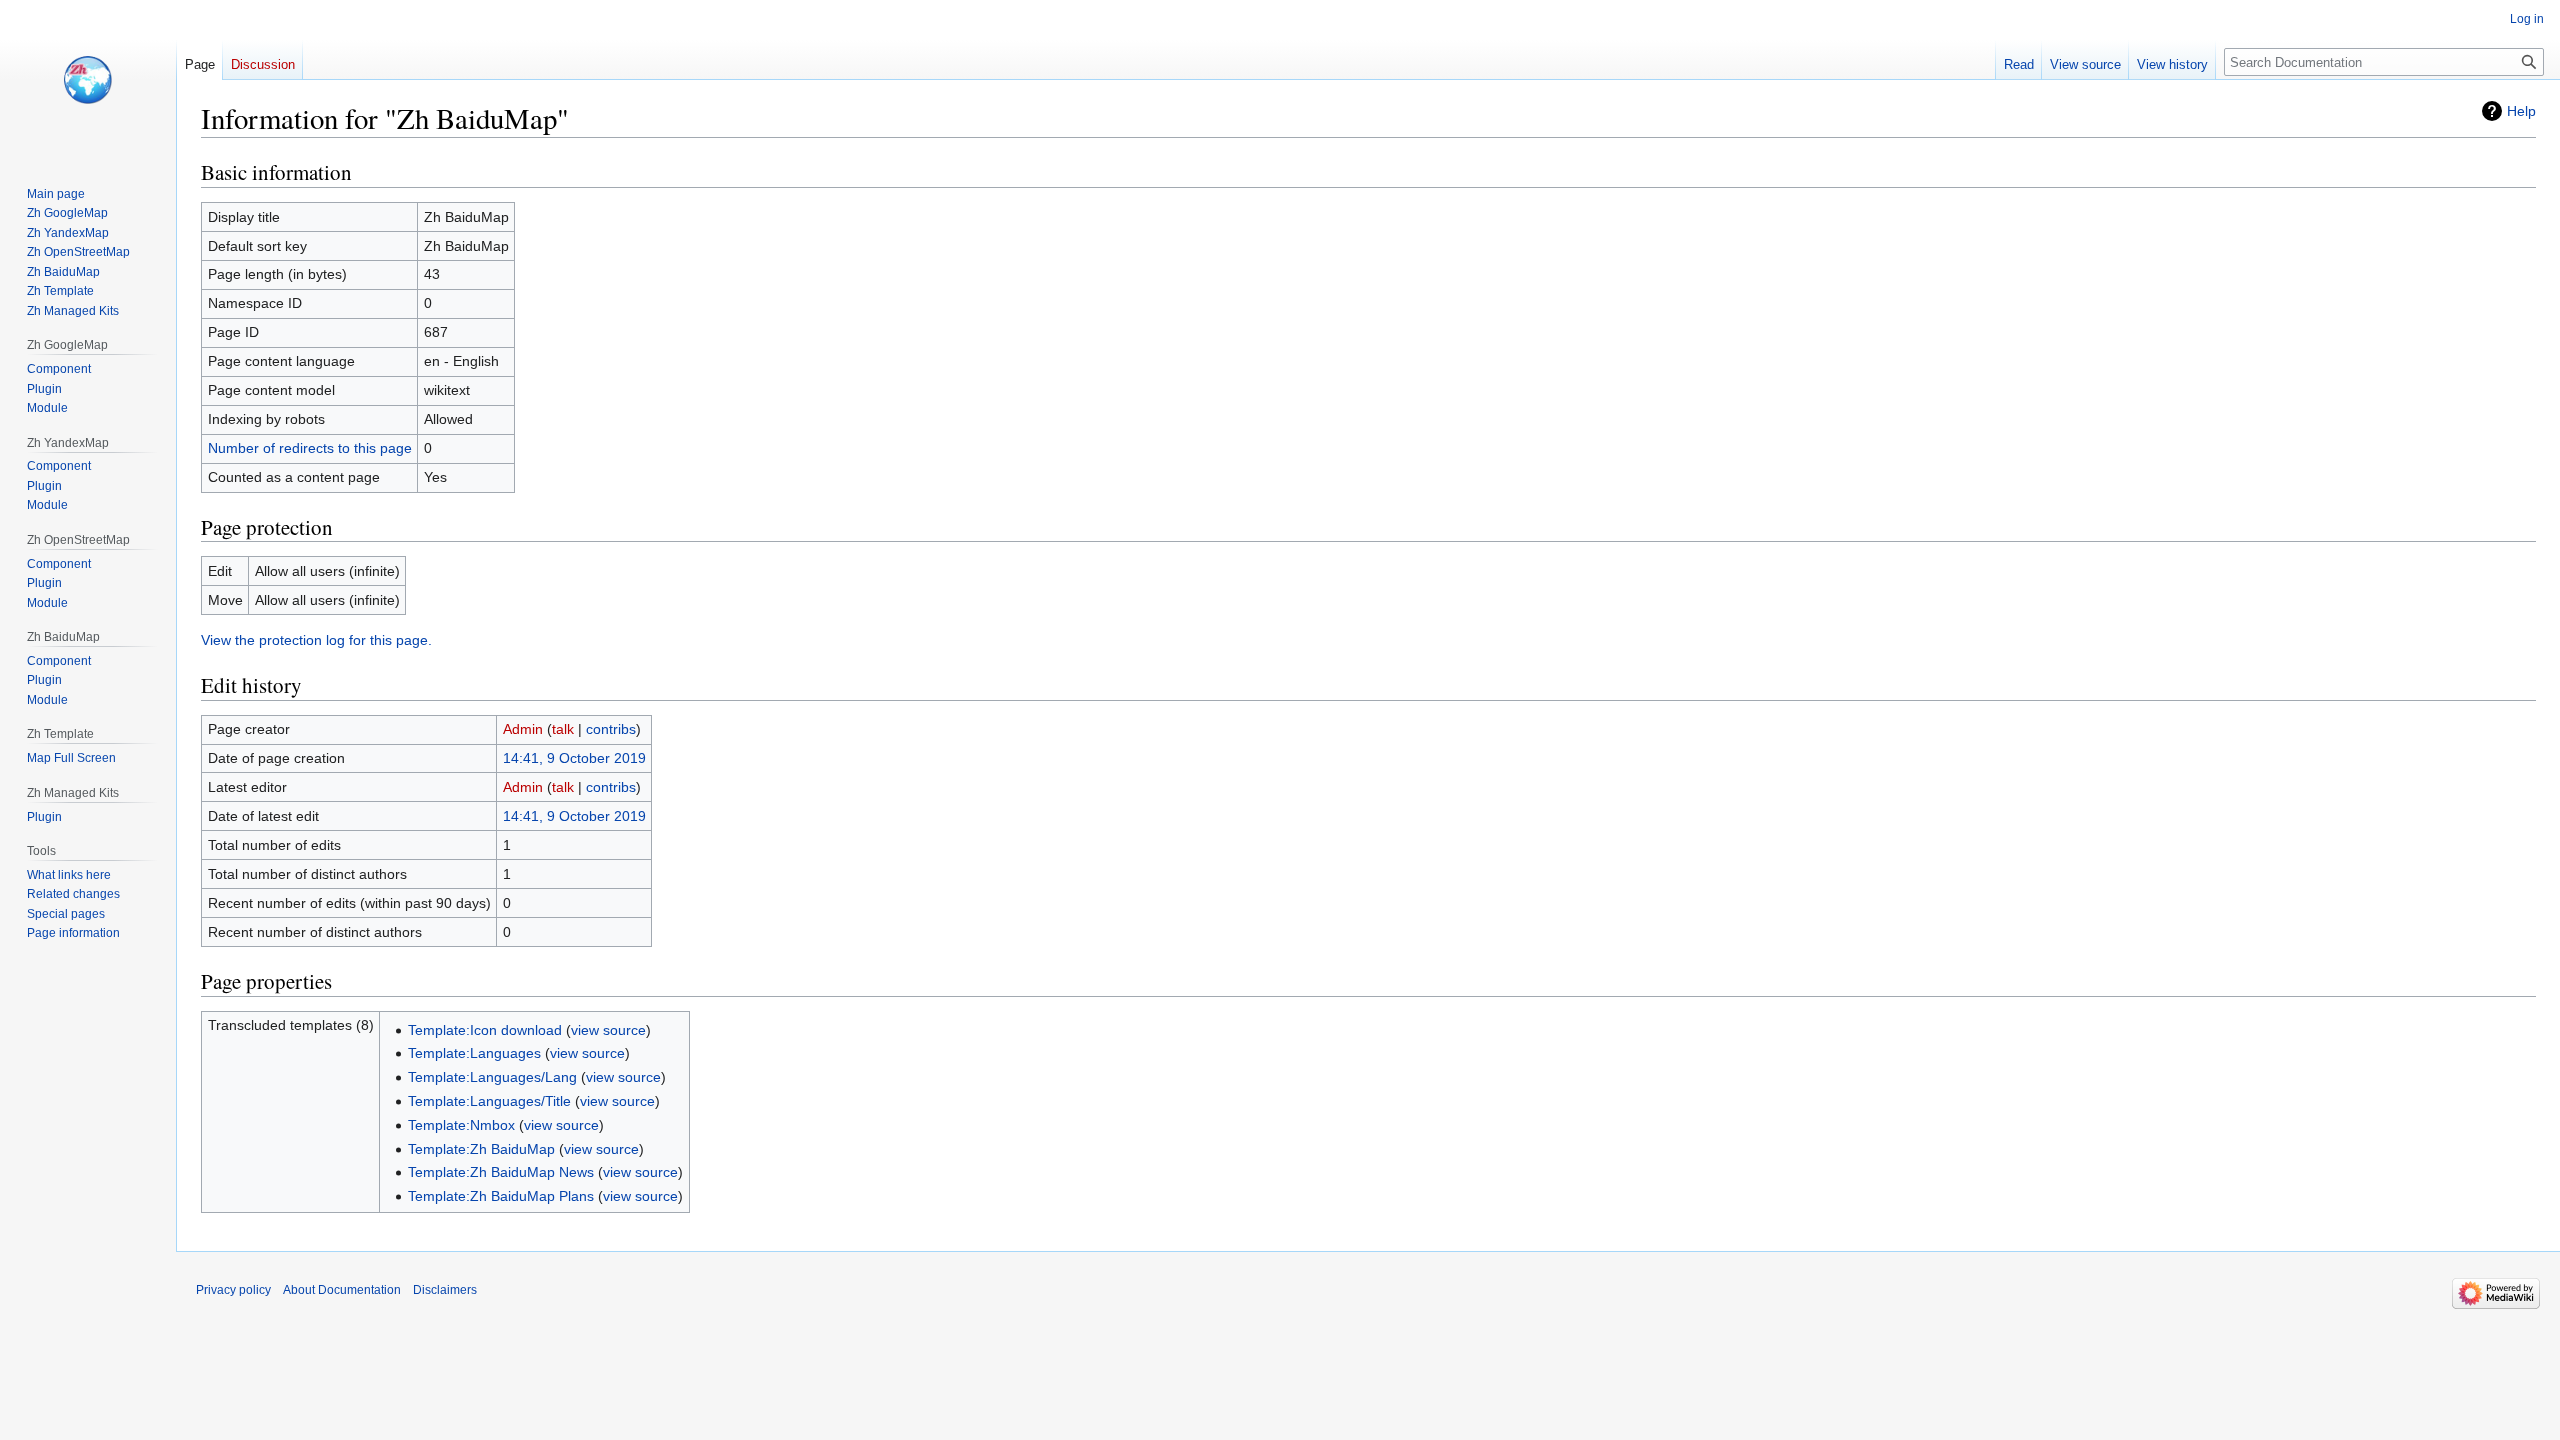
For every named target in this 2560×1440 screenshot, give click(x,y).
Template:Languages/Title (489, 1101)
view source (608, 1030)
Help (2521, 111)
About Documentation (342, 1290)
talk (563, 729)
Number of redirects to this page (310, 448)
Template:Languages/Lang (492, 1077)
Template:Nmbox (461, 1125)
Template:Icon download (485, 1030)
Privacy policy (233, 1290)
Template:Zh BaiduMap (481, 1149)
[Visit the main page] (88, 80)
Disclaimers (445, 1290)
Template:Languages (474, 1053)
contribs (611, 729)
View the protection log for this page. (316, 640)
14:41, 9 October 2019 (574, 758)
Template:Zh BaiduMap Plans (501, 1196)
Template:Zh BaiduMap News (501, 1172)
